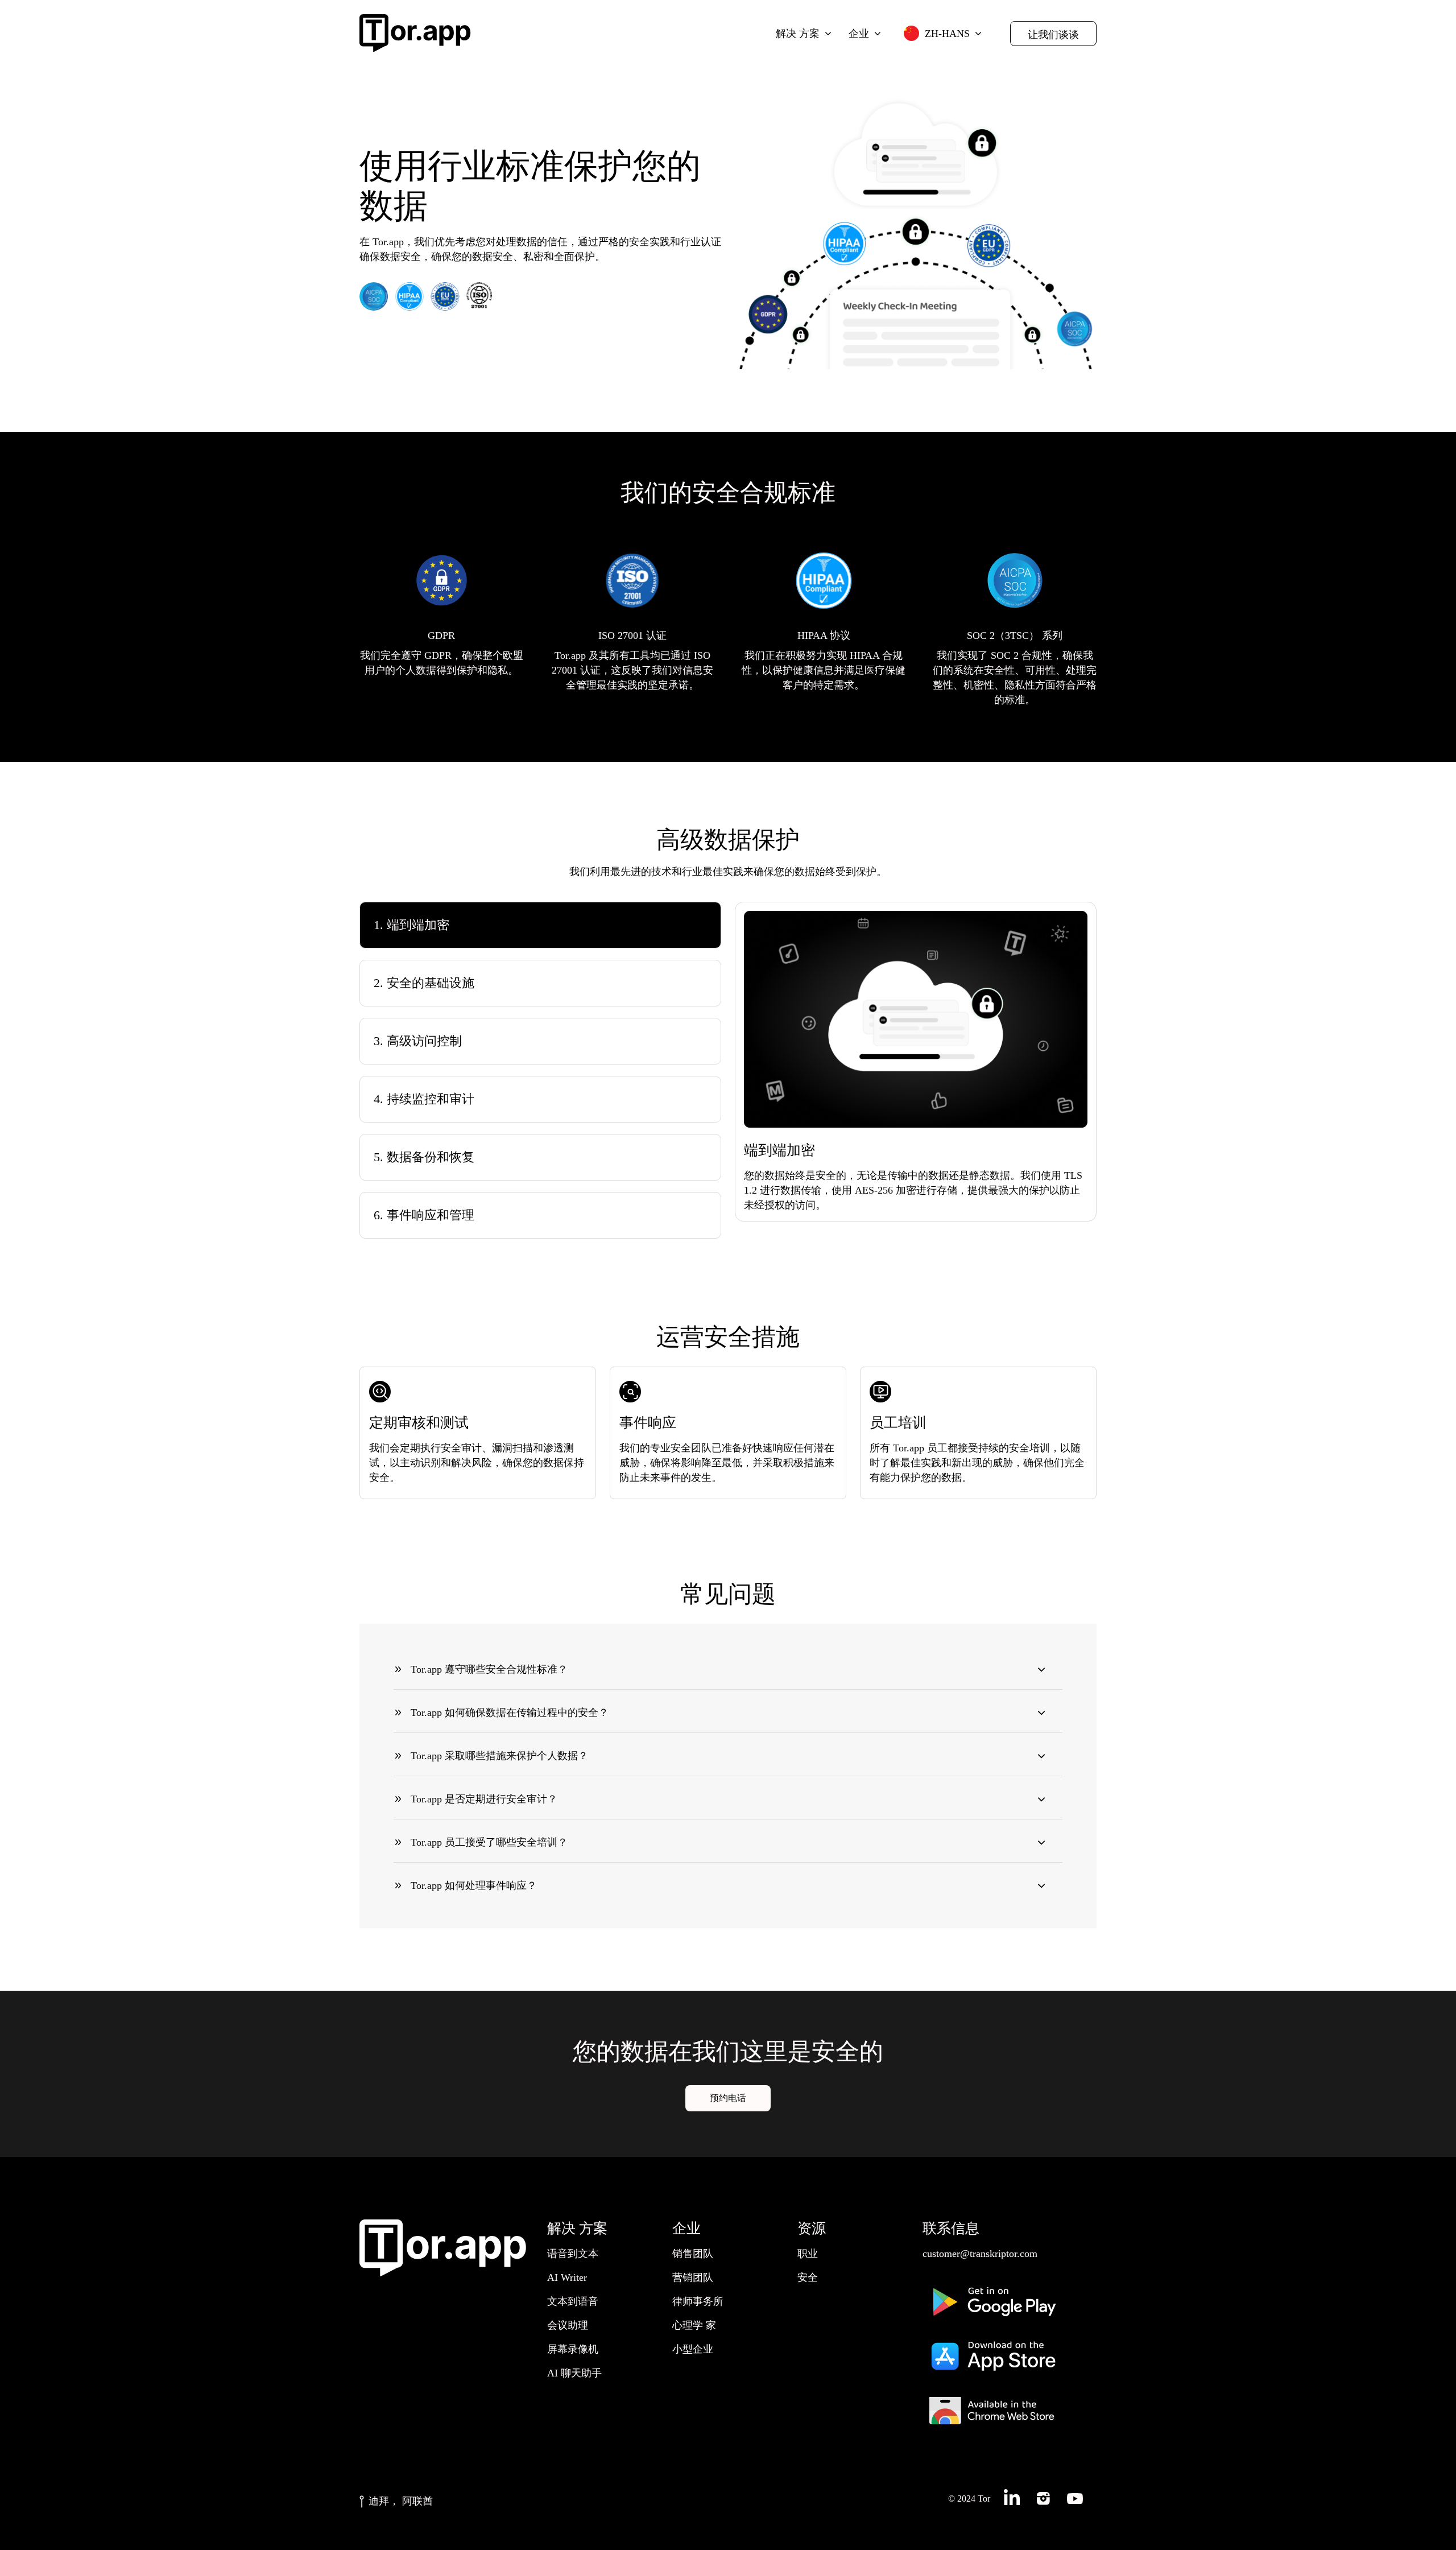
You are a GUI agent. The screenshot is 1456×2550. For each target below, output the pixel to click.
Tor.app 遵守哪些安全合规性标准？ (489, 1669)
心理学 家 (694, 2325)
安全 (808, 2277)
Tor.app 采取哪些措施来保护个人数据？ (499, 1756)
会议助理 (568, 2325)
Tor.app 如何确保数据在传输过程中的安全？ (510, 1713)
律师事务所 (698, 2301)
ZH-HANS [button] (947, 34)
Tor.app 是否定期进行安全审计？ (484, 1799)
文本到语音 (573, 2301)
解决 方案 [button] (798, 34)
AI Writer (567, 2277)
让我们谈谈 (1053, 35)
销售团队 (693, 2254)
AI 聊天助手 (574, 2373)
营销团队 (693, 2277)
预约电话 (728, 2098)
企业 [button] (859, 34)
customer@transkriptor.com (980, 2254)
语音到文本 (573, 2254)
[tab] (540, 925)
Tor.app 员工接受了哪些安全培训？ (489, 1842)
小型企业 (693, 2349)
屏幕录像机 (573, 2349)
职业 (808, 2254)
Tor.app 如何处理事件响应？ (474, 1885)
